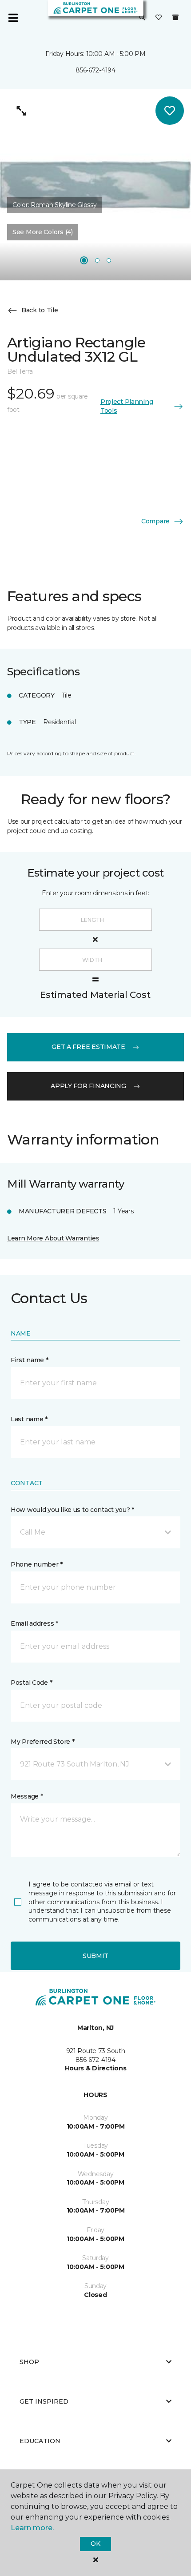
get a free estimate (88, 1047)
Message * (27, 1796)
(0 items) (175, 17)
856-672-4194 (95, 70)
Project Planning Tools (127, 406)
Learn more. (32, 2528)
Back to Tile (40, 310)
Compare (155, 521)
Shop (29, 2362)
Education (40, 2441)
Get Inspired (44, 2401)
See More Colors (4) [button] (43, 232)
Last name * (29, 1419)
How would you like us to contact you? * (72, 1510)
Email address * (34, 1623)
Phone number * (37, 1564)
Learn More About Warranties (53, 1238)
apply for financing (88, 1086)
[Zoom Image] (21, 111)
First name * (30, 1360)
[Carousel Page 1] (84, 260)
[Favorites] (159, 18)
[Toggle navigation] (13, 18)
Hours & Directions (96, 2068)
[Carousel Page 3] (109, 260)
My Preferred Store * (42, 1742)
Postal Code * (31, 1683)
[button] (142, 18)
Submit (95, 1956)
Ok (95, 2544)
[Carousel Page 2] (97, 260)
